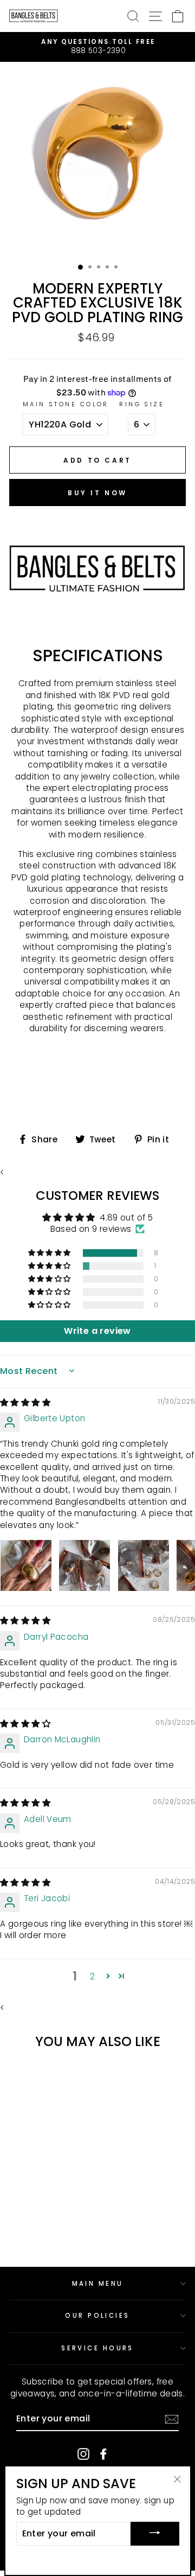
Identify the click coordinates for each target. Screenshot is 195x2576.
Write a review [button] (97, 1331)
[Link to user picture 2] (84, 1565)
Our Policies (97, 2316)
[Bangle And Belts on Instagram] (83, 2454)
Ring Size (142, 404)
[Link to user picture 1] (26, 1565)
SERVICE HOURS (97, 2348)
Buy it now (97, 493)
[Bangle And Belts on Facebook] (103, 2454)
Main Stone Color (66, 404)
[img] (25, 1402)
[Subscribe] (172, 2419)
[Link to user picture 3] (144, 1565)
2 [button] (92, 1976)
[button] (50, 1253)
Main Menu (98, 2284)
